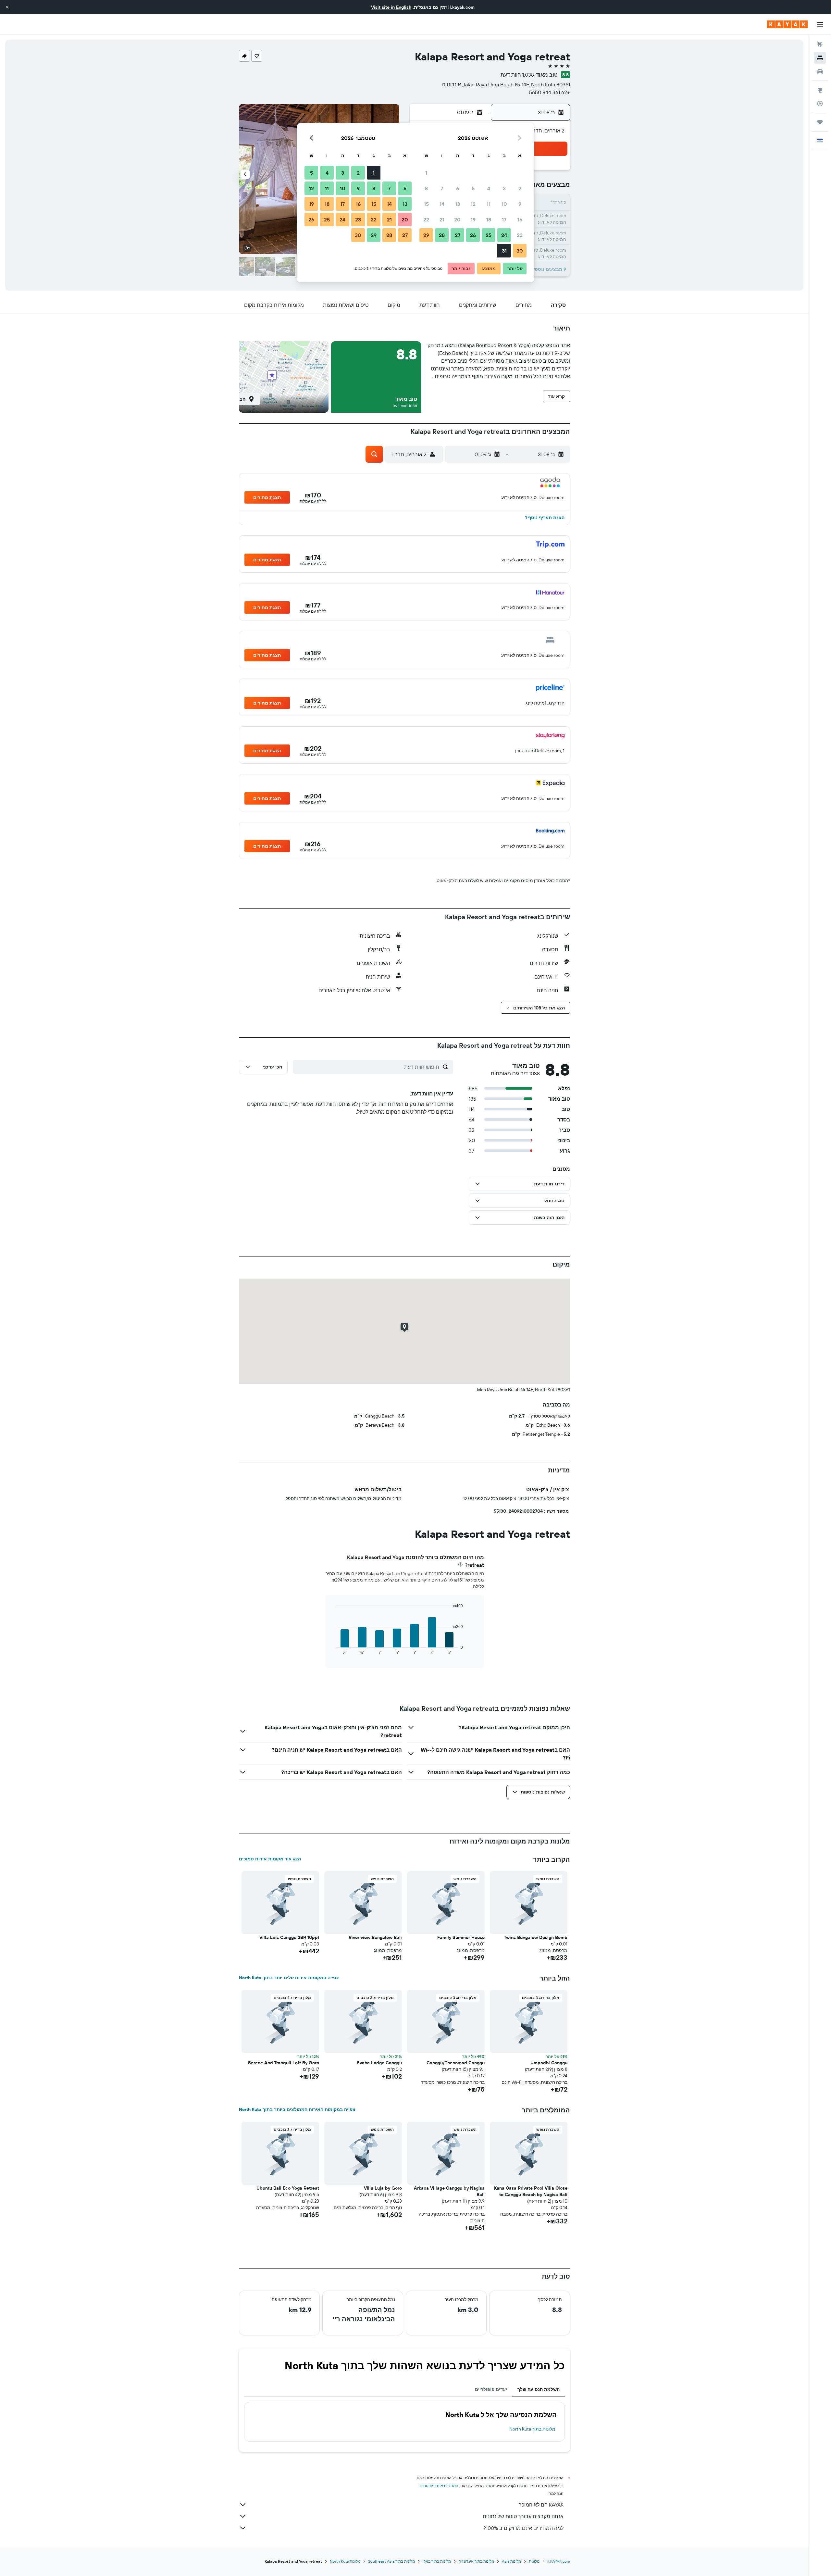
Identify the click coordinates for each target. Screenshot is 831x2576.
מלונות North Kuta (345, 2561)
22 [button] (426, 219)
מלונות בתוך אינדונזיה (476, 2561)
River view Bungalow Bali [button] (375, 1937)
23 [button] (520, 235)
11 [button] (489, 204)
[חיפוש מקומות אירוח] (820, 58)
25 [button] (489, 235)
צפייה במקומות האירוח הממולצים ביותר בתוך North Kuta (297, 2109)
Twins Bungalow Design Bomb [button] (536, 1937)
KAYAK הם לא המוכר (541, 2505)
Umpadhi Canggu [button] (549, 2063)
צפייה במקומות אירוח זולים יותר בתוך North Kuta (289, 1978)
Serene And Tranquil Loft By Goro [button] (284, 2063)
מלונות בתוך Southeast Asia (391, 2561)
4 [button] (489, 188)
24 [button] (504, 235)
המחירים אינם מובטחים (439, 2486)
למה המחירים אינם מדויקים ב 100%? (523, 2528)
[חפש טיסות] (820, 44)
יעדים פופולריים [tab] (491, 2389)
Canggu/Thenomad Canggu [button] (456, 2063)
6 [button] (458, 188)
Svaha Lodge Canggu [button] (379, 2063)
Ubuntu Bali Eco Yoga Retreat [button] (288, 2188)
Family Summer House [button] (461, 1937)
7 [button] (442, 188)
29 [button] (426, 235)
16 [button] (520, 219)
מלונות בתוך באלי (437, 2561)
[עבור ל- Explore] (820, 90)
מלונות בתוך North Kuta (532, 2429)
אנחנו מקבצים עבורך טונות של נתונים (523, 2516)
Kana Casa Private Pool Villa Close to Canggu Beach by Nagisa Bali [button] (531, 2191)
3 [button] (504, 188)
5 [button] (473, 188)
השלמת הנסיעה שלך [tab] (539, 2389)
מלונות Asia (511, 2561)
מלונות (534, 2561)
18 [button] (489, 219)
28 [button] (442, 235)
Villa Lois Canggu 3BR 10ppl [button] (289, 1937)
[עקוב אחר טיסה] (820, 104)
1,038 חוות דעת (517, 75)
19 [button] (473, 219)
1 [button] (426, 173)
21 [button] (442, 219)
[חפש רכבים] (820, 71)
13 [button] (458, 204)
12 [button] (473, 204)
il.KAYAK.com (559, 2561)
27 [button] (458, 235)
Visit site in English (391, 7)
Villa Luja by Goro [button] (383, 2188)
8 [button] (426, 188)
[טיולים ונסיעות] (820, 122)
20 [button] (457, 219)
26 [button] (473, 235)
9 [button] (520, 204)
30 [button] (520, 251)
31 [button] (504, 251)
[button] (7, 7)
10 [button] (504, 204)
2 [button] (520, 188)
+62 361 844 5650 (550, 92)
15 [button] (426, 204)
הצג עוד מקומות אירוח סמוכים (270, 1859)
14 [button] (442, 204)
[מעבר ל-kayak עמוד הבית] (787, 24)
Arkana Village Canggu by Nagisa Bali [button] (449, 2191)
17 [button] (504, 219)
